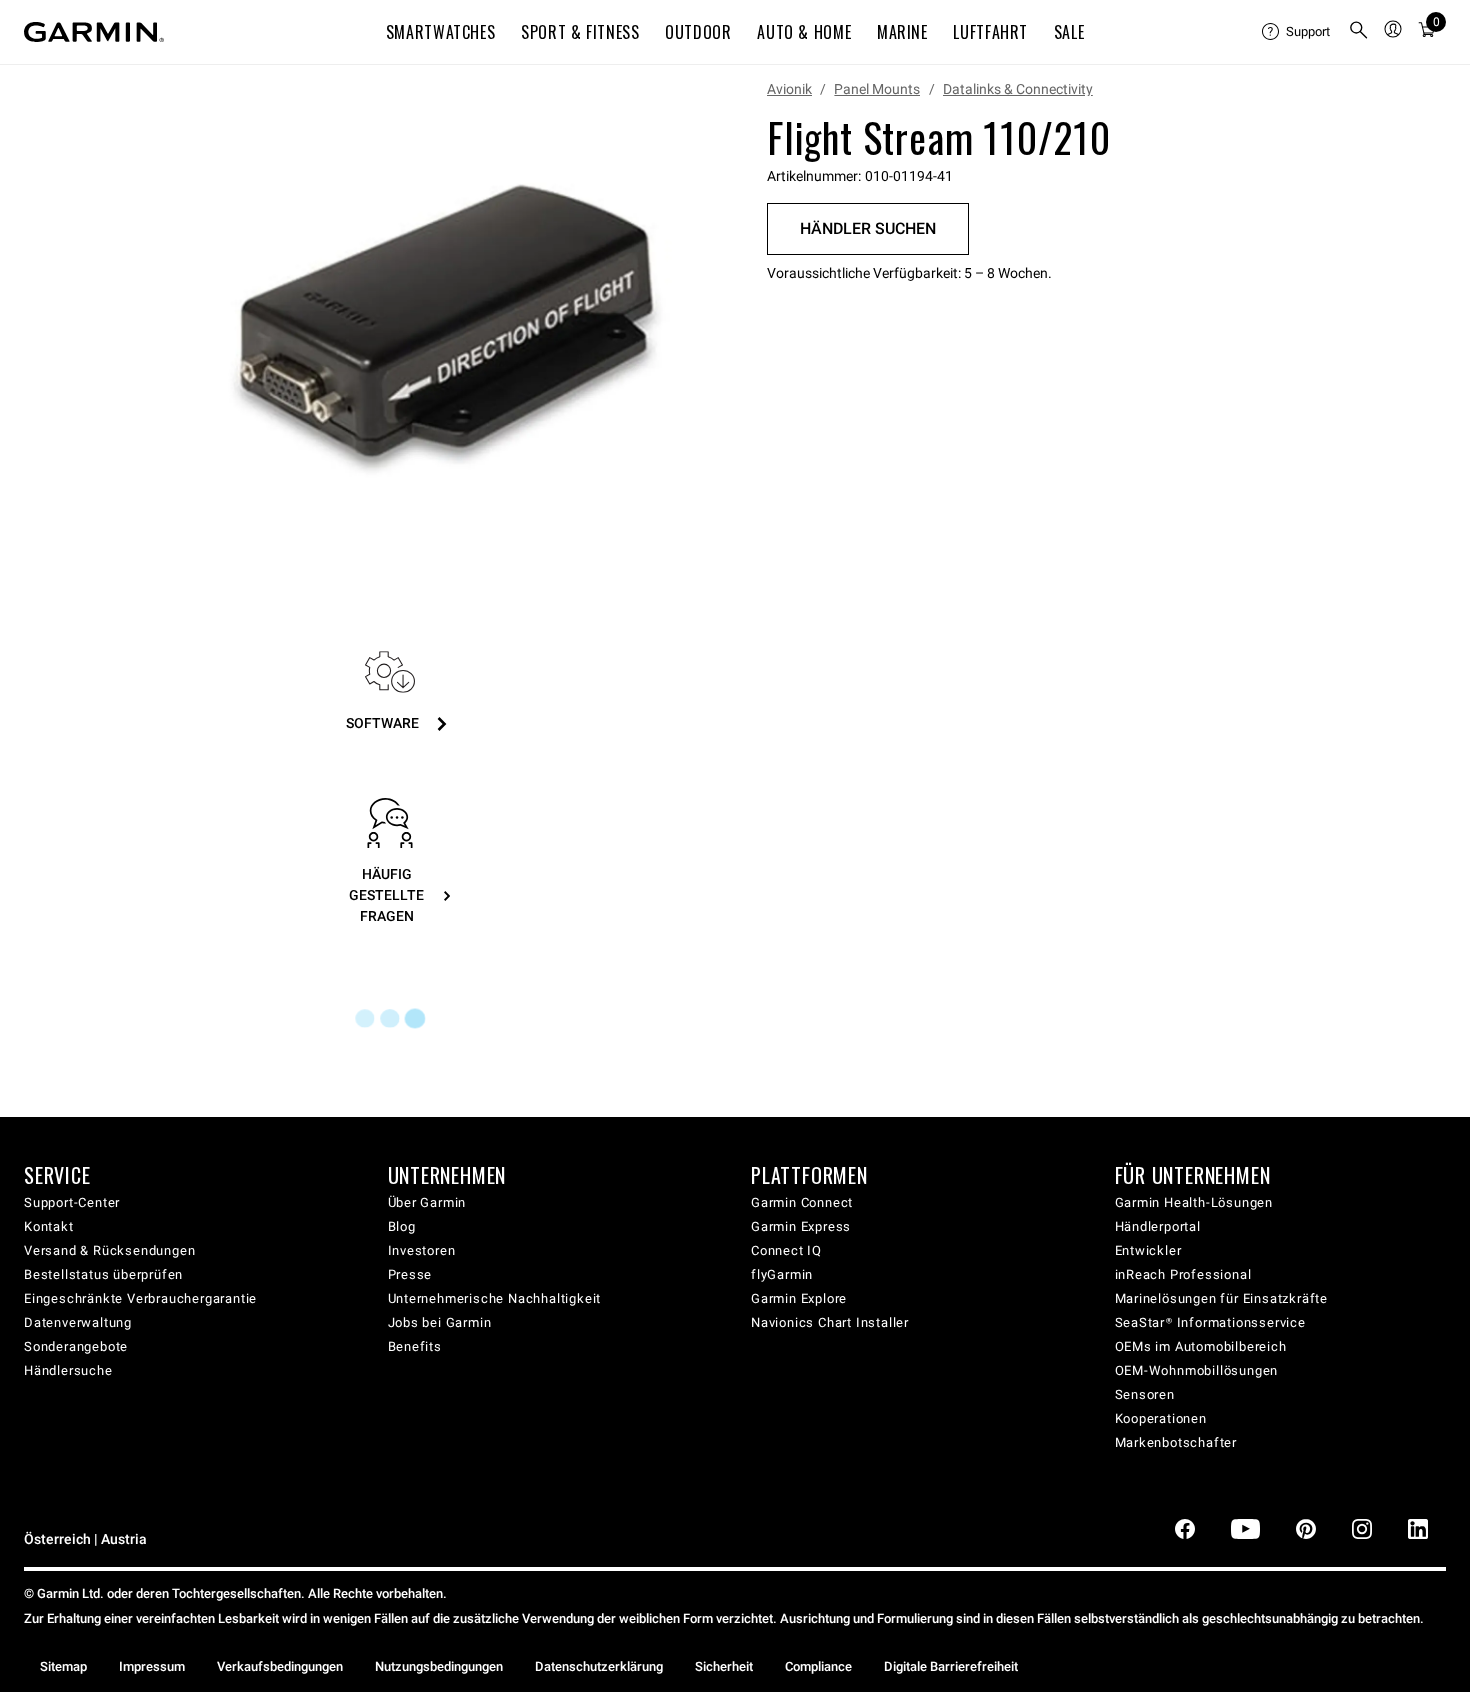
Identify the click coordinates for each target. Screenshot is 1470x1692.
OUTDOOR (698, 32)
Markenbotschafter (1176, 1442)
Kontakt (49, 1226)
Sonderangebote (76, 1346)
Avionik (789, 89)
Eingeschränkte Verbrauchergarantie (140, 1298)
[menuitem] (1297, 32)
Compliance (818, 1666)
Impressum (152, 1666)
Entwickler (1148, 1250)
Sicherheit (724, 1666)
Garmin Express (801, 1226)
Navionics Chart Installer (830, 1322)
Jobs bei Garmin (440, 1322)
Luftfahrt (990, 32)
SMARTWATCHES (441, 32)
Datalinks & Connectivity (1018, 89)
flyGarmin (782, 1274)
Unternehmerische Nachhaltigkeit (495, 1298)
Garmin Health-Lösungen (1194, 1202)
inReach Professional (1183, 1274)
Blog (402, 1226)
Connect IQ (786, 1250)
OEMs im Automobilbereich (1201, 1346)
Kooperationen (1161, 1418)
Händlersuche (68, 1370)
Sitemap (63, 1666)
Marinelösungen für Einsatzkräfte (1222, 1298)
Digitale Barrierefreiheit (951, 1666)
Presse (410, 1274)
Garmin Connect (802, 1202)
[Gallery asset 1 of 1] (447, 323)
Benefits (415, 1346)
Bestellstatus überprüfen (103, 1274)
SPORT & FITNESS (580, 32)
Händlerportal (1158, 1226)
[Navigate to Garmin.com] (94, 32)
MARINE (902, 32)
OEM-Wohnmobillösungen (1197, 1370)
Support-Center (72, 1202)
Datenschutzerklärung (599, 1666)
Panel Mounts (877, 89)
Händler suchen (868, 228)
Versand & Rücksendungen (109, 1250)
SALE (1069, 32)
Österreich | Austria (85, 1539)
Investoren (422, 1250)
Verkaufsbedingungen (280, 1666)
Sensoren (1145, 1394)
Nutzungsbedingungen (439, 1666)
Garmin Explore (799, 1298)
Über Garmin (427, 1202)
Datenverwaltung (78, 1322)
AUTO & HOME (804, 32)
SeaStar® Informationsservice (1210, 1322)
